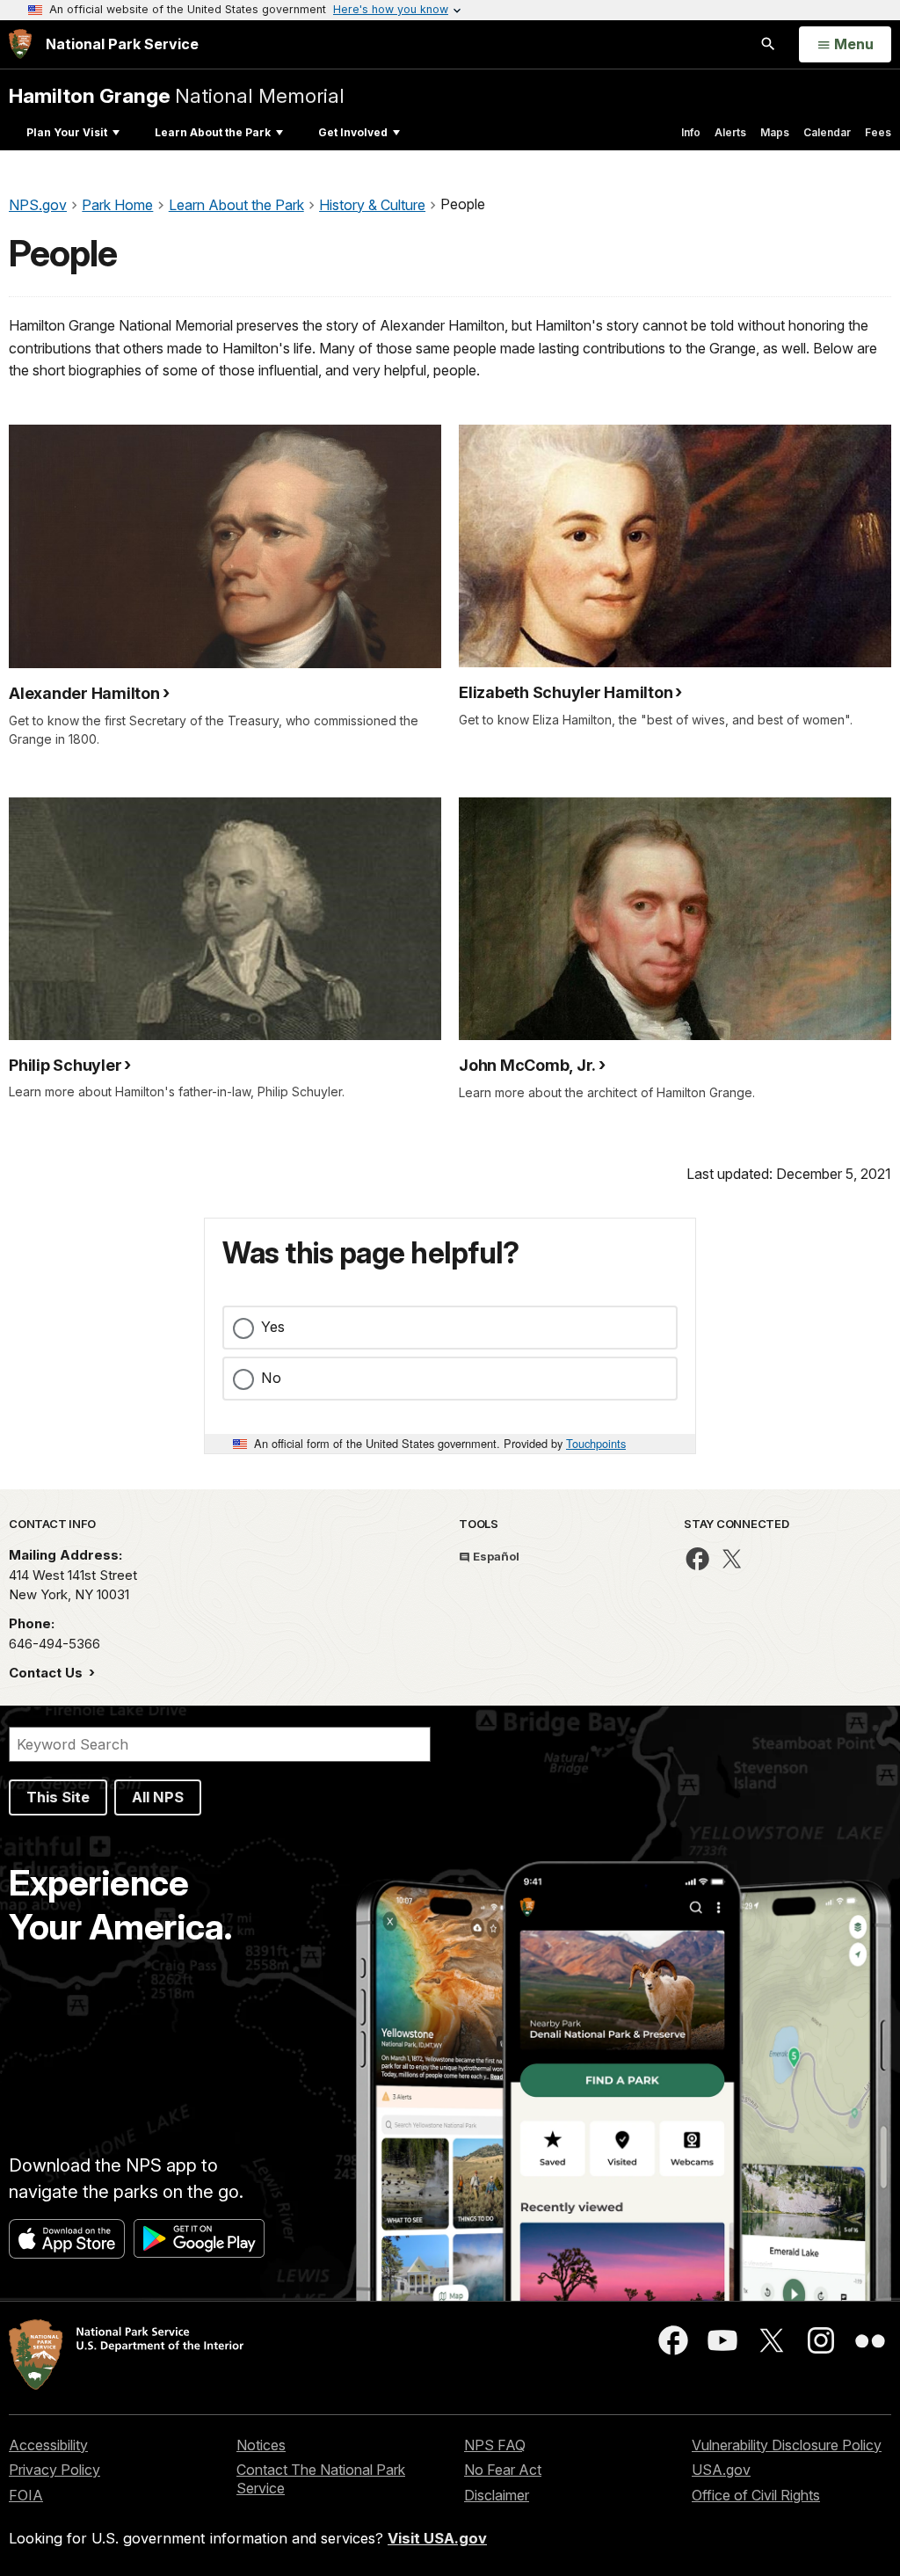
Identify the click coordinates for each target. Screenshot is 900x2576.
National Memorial (177, 95)
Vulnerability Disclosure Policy (787, 2445)
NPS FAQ (495, 2445)
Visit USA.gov (437, 2538)
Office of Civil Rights (756, 2495)
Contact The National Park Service (321, 2479)
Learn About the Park (213, 132)
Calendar (827, 132)
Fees (878, 132)
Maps (775, 132)
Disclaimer (497, 2495)
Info (691, 132)
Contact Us (47, 1673)
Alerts (730, 132)
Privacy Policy (54, 2470)
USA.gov (721, 2470)
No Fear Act (503, 2470)
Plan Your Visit (67, 132)
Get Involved (353, 132)
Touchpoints (596, 1443)
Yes (273, 1327)
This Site (58, 1797)
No (271, 1378)
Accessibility (48, 2445)
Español (495, 1556)
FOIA (26, 2495)
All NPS (158, 1797)
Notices (261, 2445)
